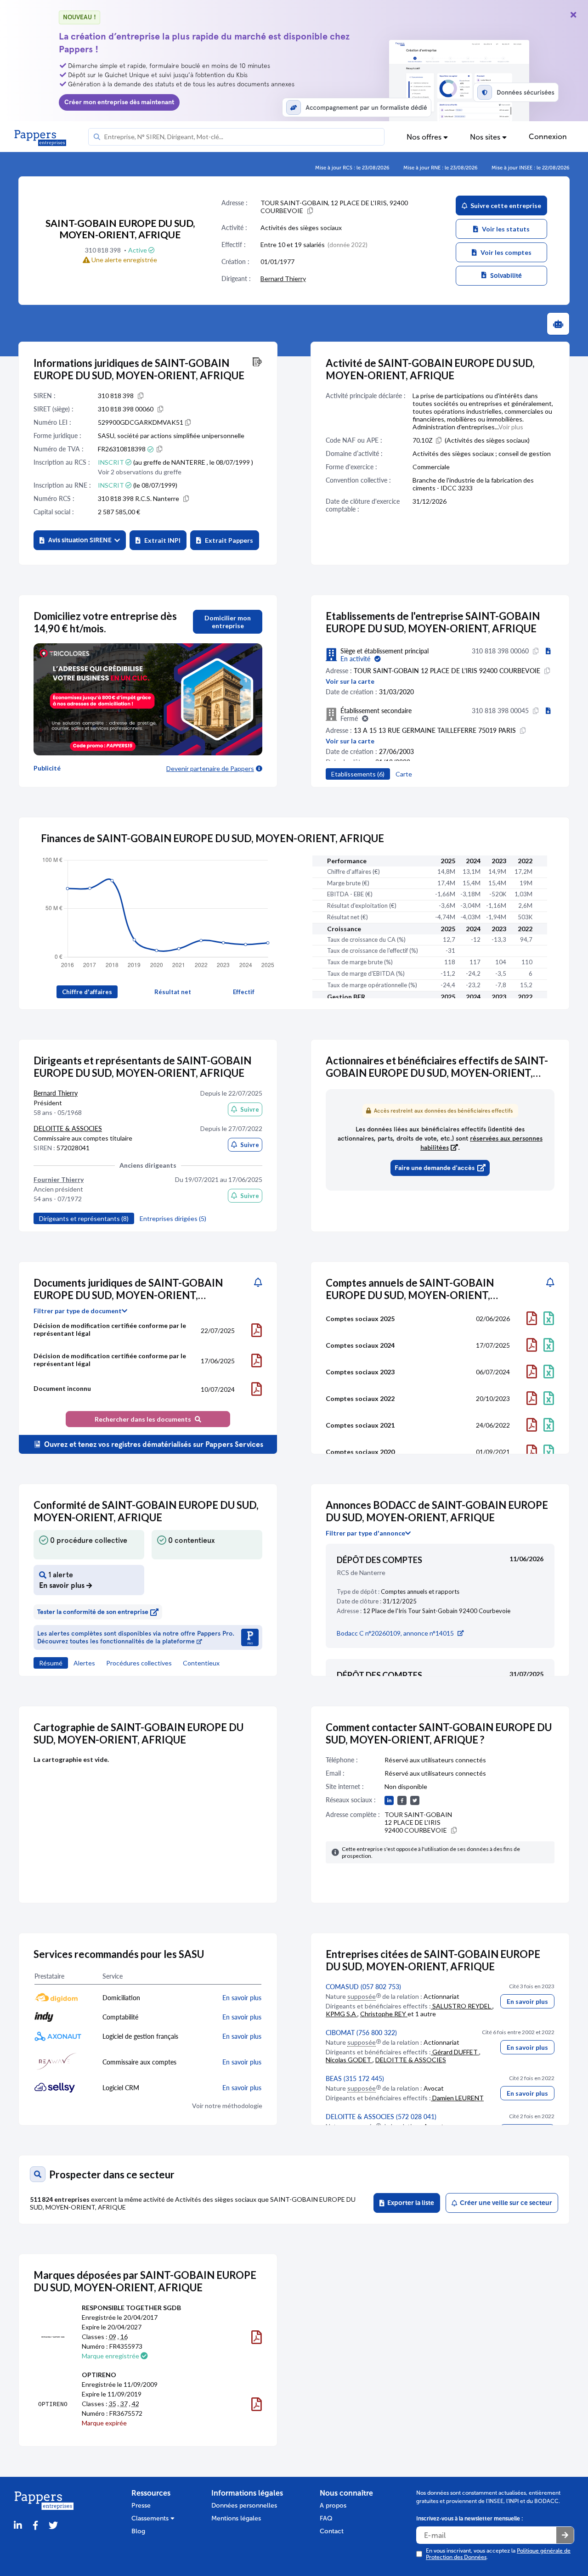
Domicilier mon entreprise (228, 622)
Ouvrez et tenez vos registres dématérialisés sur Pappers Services (153, 1444)
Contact (332, 2531)
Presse (141, 2506)
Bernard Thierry (283, 278)
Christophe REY (384, 2014)
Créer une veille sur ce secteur (505, 2203)
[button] (80, 540)
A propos (333, 2506)
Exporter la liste (409, 2203)
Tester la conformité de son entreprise (93, 1612)
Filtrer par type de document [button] (78, 1311)
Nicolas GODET (349, 2060)
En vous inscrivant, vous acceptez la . (498, 2554)
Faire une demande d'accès (435, 1168)
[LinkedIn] (18, 2526)
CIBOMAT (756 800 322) (361, 2033)
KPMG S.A (342, 2014)
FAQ (326, 2518)
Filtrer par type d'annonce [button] (365, 1533)
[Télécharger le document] (257, 1330)
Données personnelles (244, 2506)
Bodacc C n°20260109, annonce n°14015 (395, 1633)
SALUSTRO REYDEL (462, 2006)
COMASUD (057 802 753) (363, 1987)
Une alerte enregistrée (124, 260)
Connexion (548, 137)
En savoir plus (527, 2001)
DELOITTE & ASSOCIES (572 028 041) (381, 2117)
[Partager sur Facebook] (35, 2526)
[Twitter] (53, 2526)
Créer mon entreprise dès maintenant (119, 102)
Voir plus (511, 427)
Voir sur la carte (350, 681)
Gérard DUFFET (455, 2052)
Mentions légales (236, 2518)
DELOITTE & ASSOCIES (68, 1128)
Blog (138, 2531)
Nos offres (425, 137)
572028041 (73, 1148)
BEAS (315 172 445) (355, 2078)
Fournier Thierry (59, 1179)
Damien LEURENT (457, 2098)
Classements (151, 2518)
